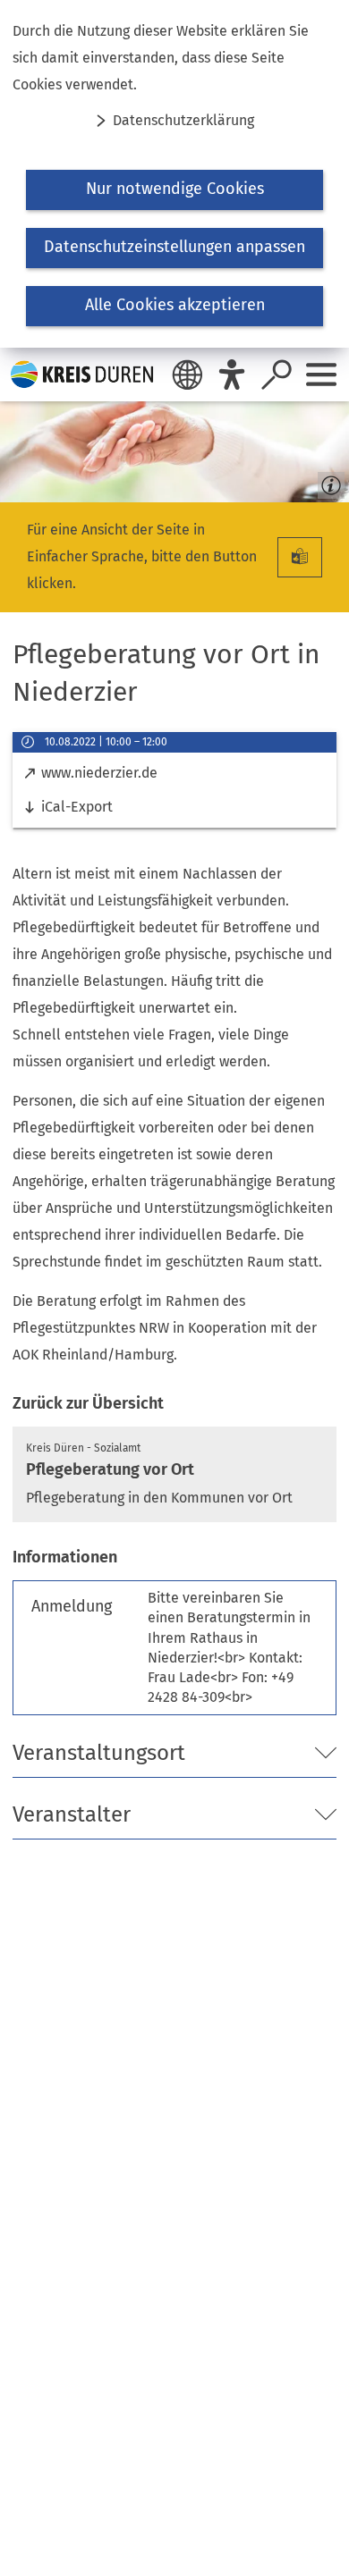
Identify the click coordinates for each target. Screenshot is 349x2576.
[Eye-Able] (232, 375)
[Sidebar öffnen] (321, 375)
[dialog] (174, 174)
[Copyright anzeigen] (328, 481)
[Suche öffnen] (277, 375)
